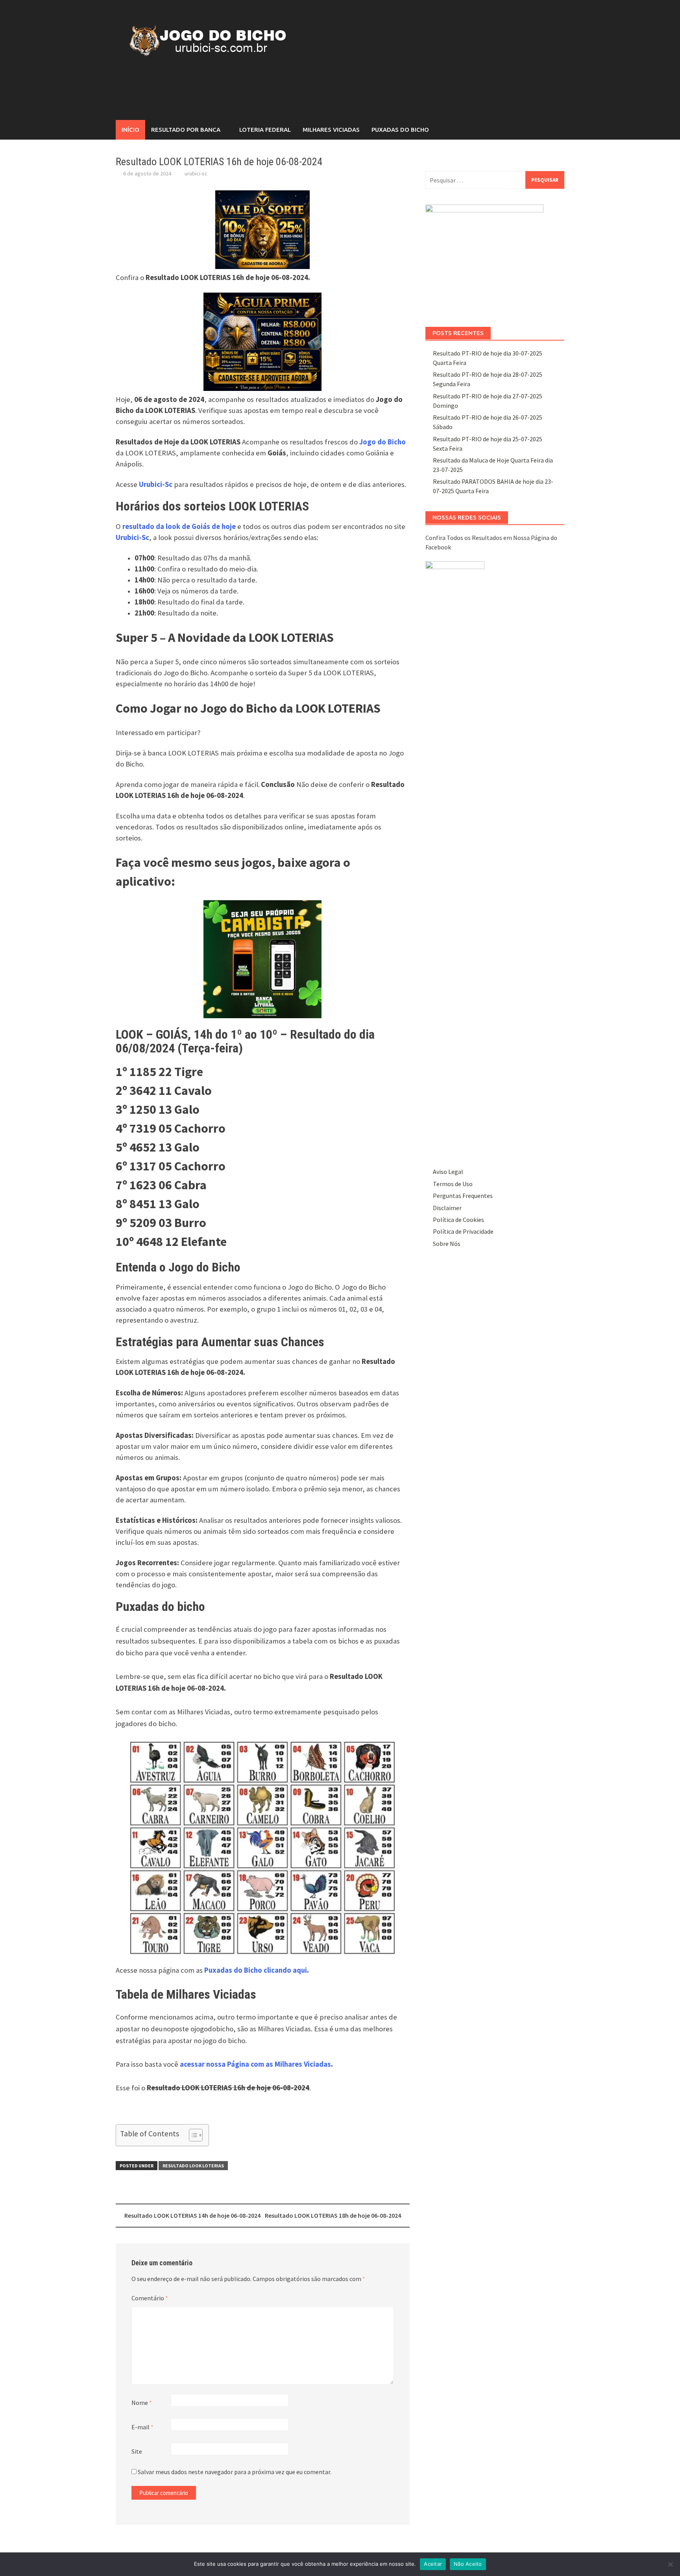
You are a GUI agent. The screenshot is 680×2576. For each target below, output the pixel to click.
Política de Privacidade (463, 1231)
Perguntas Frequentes (463, 1196)
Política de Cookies (458, 1220)
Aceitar (433, 2564)
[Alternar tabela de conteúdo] (192, 2135)
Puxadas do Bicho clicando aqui (256, 1970)
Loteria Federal (265, 130)
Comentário (150, 2298)
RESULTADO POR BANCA (186, 130)
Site (137, 2451)
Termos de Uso (453, 1184)
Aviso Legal (448, 1172)
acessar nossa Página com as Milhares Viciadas (255, 2064)
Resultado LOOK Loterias (193, 2166)
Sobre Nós (447, 1244)
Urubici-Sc (156, 484)
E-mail (142, 2427)
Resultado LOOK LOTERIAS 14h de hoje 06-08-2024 (192, 2215)
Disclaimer (447, 1208)
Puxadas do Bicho (400, 130)
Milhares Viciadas (331, 130)
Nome (142, 2403)
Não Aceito (468, 2564)
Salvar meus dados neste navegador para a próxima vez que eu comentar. (235, 2472)
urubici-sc (196, 173)
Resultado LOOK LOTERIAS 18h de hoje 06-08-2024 (333, 2215)
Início (130, 130)
